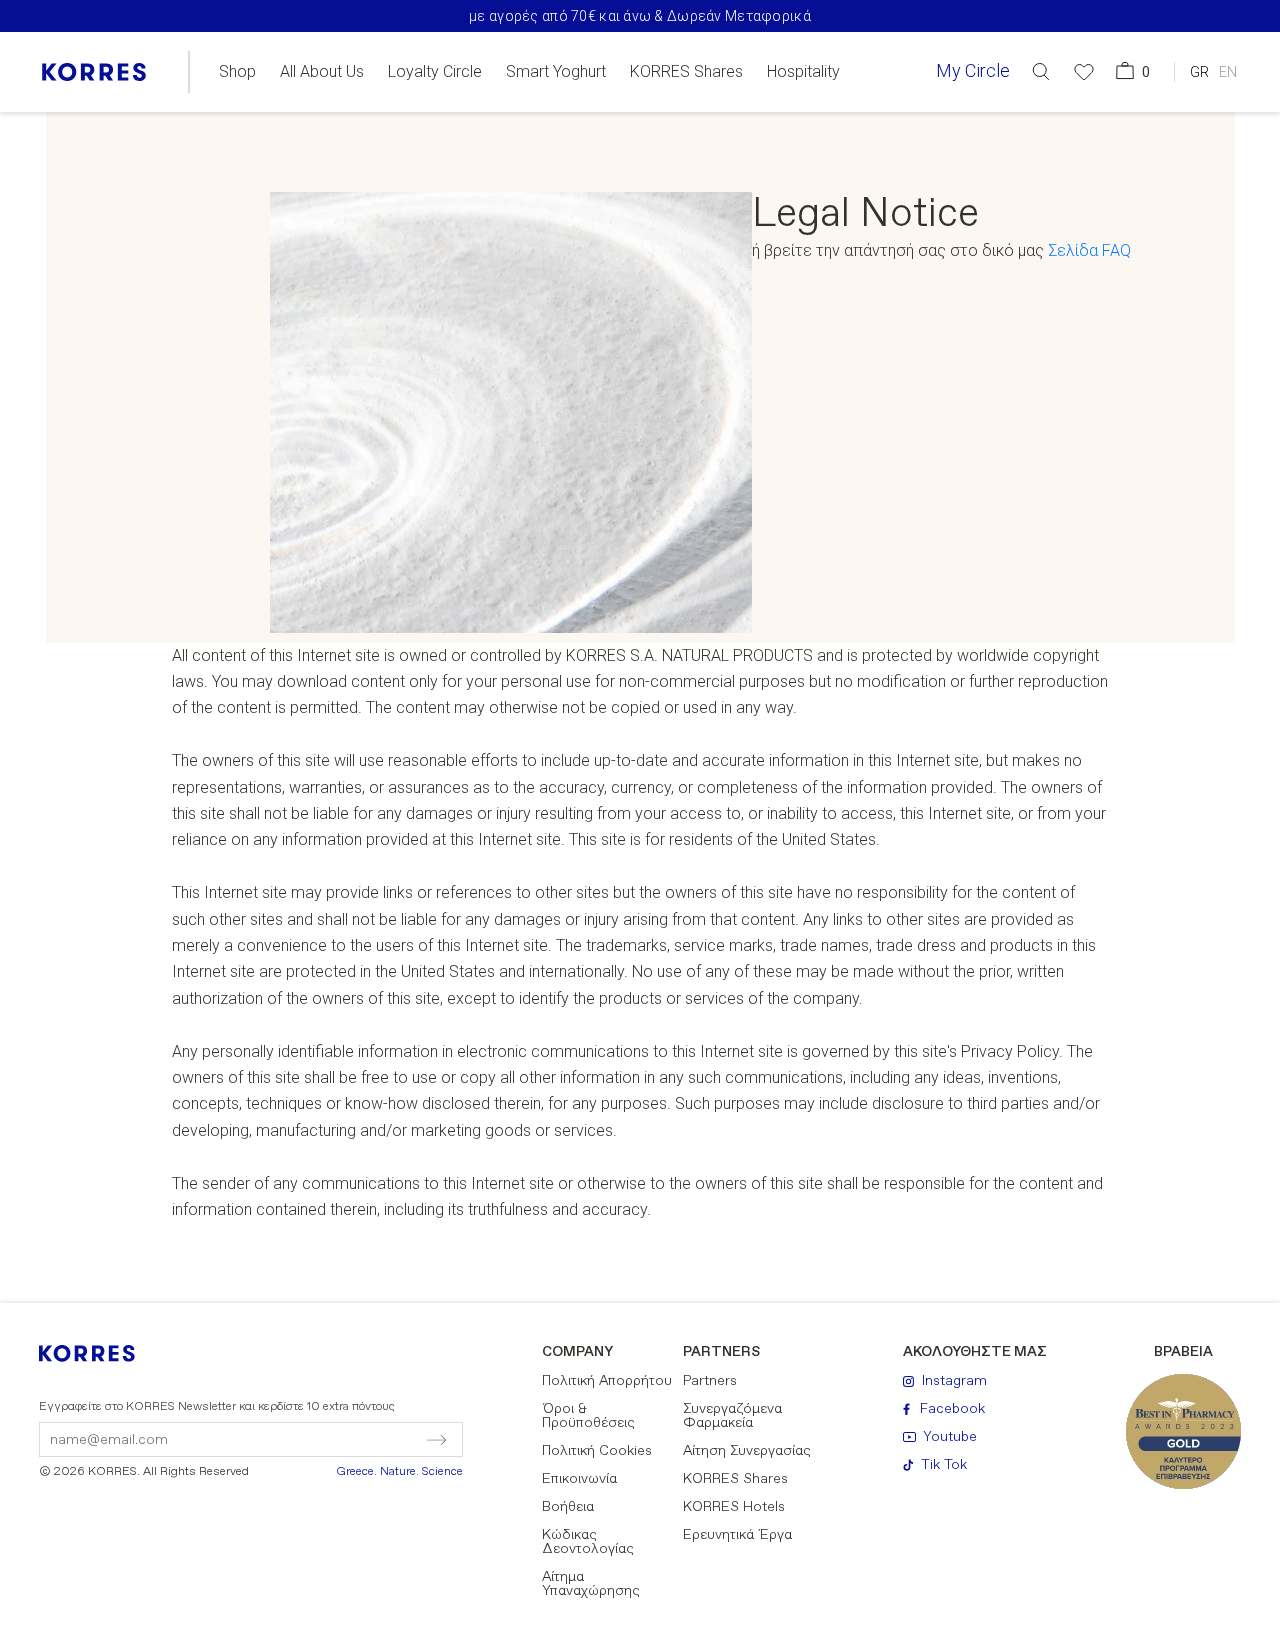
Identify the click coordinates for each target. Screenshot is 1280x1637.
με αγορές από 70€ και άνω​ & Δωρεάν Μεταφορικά (640, 16)
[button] (1041, 71)
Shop (237, 72)
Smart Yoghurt (556, 72)
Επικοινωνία (579, 1479)
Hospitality (803, 72)
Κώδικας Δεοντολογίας (588, 1542)
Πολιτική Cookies (597, 1451)
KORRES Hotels (734, 1507)
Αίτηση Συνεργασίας (747, 1451)
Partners (710, 1381)
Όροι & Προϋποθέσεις (588, 1416)
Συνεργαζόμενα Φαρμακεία (732, 1416)
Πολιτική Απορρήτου (607, 1381)
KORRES (100, 1353)
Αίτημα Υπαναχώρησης (591, 1584)
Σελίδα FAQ (1089, 250)
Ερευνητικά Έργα (737, 1535)
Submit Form (351, 1440)
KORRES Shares (686, 72)
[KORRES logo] (94, 72)
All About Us (322, 72)
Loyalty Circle (435, 72)
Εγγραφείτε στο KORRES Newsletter (217, 1407)
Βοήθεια (568, 1507)
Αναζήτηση (1075, 153)
